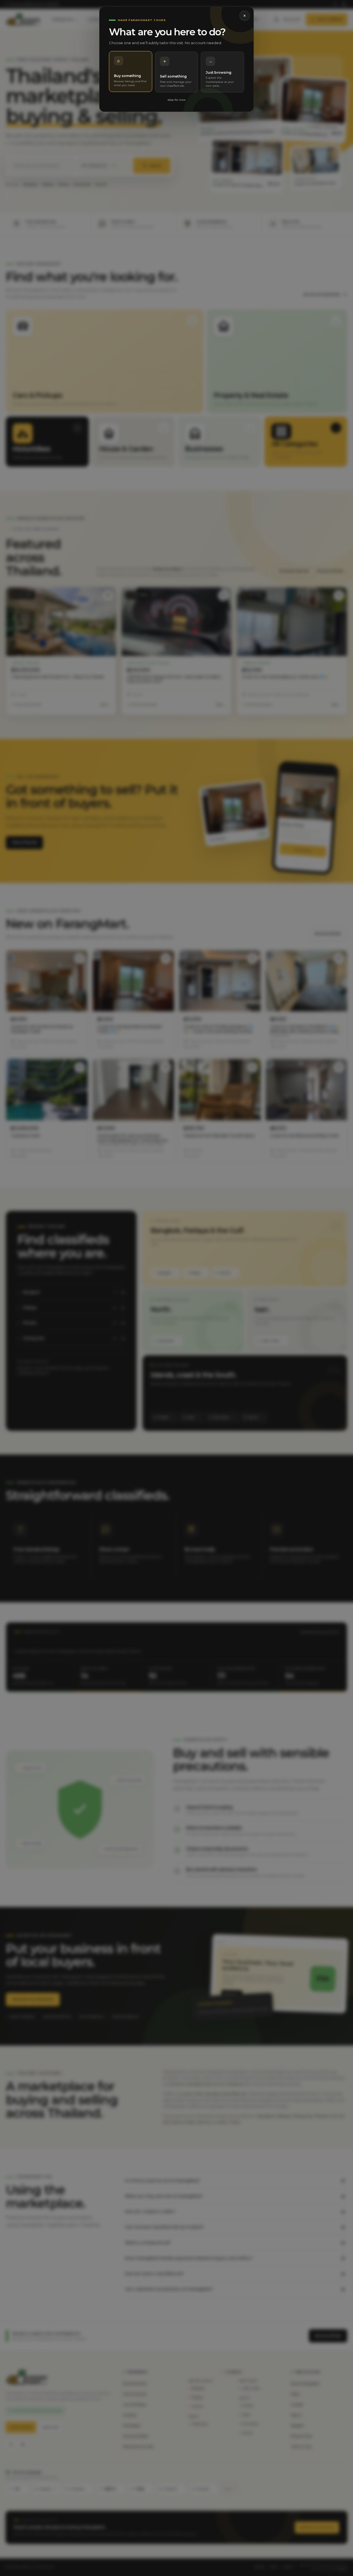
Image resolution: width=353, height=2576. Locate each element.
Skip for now (176, 100)
